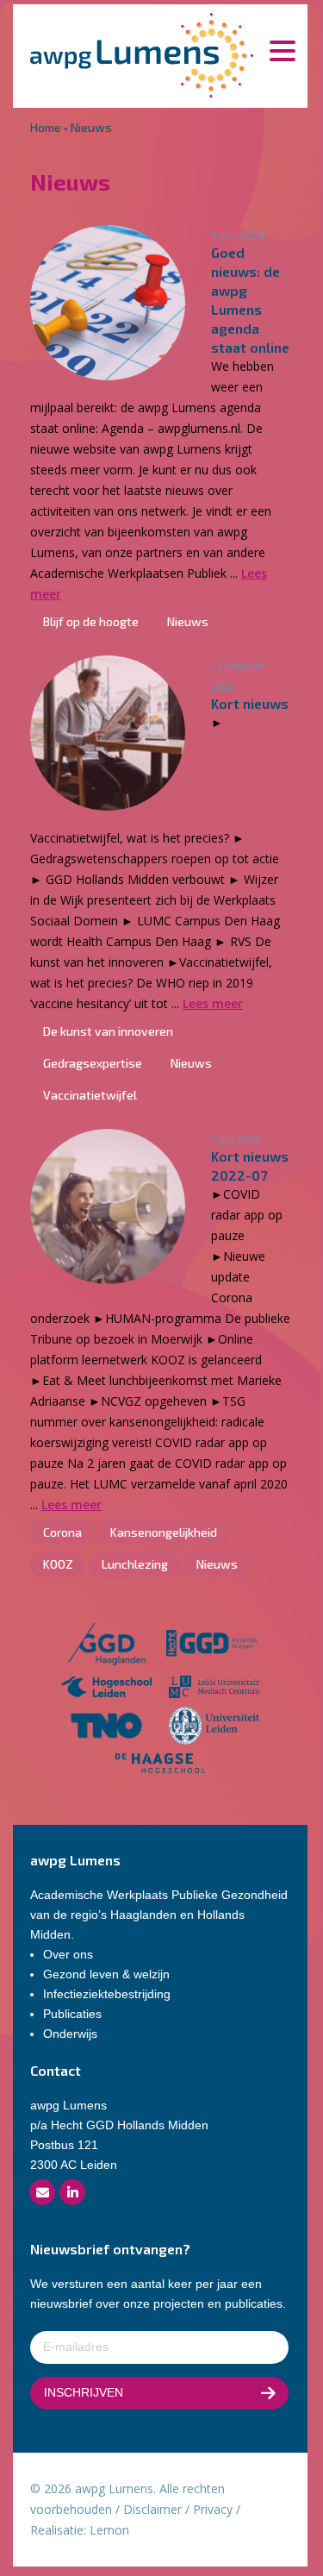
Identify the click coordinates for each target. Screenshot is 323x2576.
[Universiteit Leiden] (214, 1729)
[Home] (142, 54)
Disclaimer (152, 2509)
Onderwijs (70, 2034)
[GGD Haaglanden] (107, 1646)
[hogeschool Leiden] (106, 1689)
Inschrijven (84, 2392)
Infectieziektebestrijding (107, 1994)
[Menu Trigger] (282, 50)
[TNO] (106, 1729)
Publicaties (72, 2014)
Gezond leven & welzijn (106, 1974)
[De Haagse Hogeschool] (161, 1766)
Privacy (213, 2509)
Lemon (109, 2530)
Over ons (68, 1954)
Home (46, 127)
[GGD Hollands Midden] (211, 1646)
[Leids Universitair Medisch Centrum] (214, 1689)
